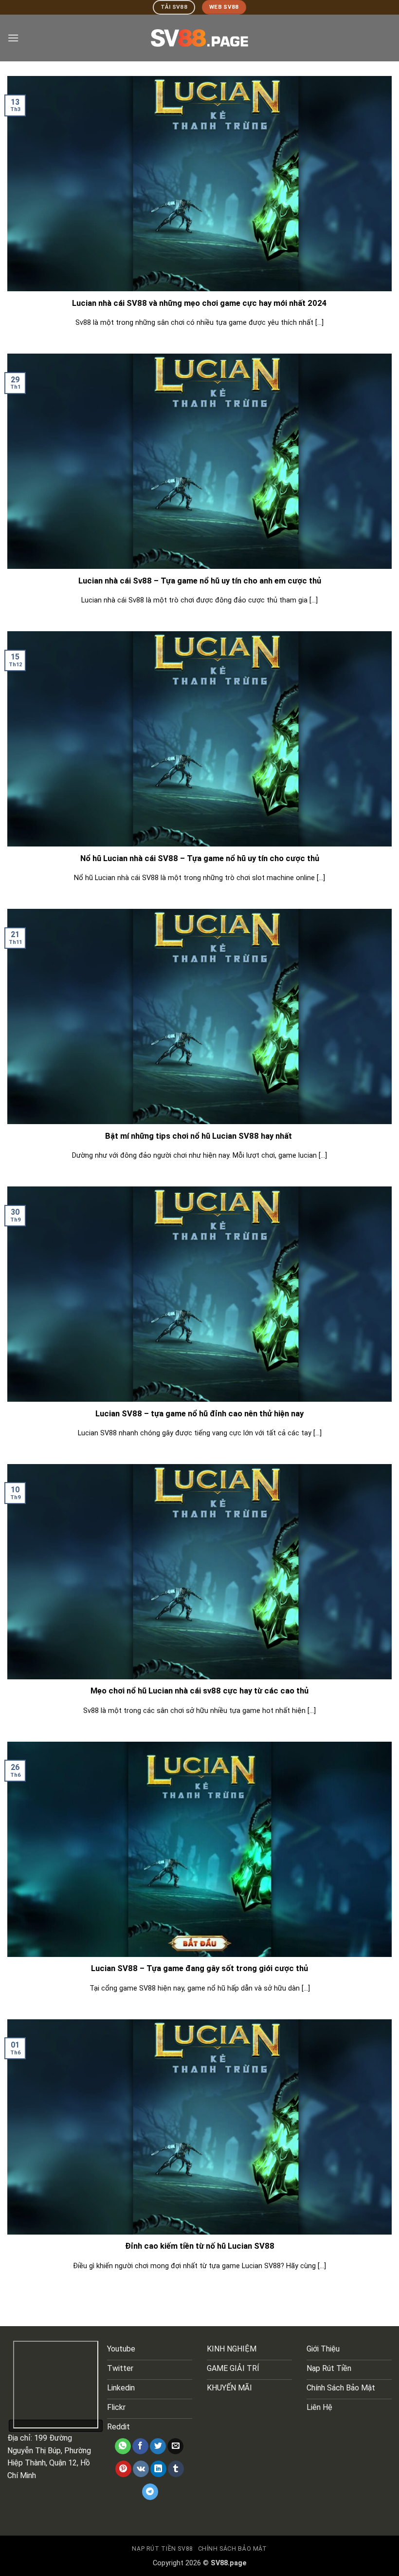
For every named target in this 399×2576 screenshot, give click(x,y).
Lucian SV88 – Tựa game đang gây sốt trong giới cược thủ (199, 1968)
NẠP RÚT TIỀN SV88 (162, 2549)
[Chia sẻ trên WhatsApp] (123, 2446)
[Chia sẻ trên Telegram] (150, 2492)
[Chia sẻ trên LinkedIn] (158, 2469)
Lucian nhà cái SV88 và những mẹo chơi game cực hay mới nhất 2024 (199, 303)
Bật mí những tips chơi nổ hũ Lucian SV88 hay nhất (199, 1136)
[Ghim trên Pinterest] (123, 2469)
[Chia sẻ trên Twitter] (158, 2446)
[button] (13, 38)
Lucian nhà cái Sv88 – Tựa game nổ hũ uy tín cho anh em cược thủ (200, 581)
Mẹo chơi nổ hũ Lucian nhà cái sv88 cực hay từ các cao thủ (199, 1691)
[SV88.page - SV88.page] (199, 38)
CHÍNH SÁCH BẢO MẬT (233, 2549)
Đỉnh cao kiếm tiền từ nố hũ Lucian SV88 (200, 2246)
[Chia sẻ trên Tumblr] (176, 2469)
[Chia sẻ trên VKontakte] (141, 2469)
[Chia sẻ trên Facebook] (140, 2446)
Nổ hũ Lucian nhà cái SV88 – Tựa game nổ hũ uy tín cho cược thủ (200, 858)
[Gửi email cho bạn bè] (175, 2446)
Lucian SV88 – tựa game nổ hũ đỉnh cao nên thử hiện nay (199, 1414)
